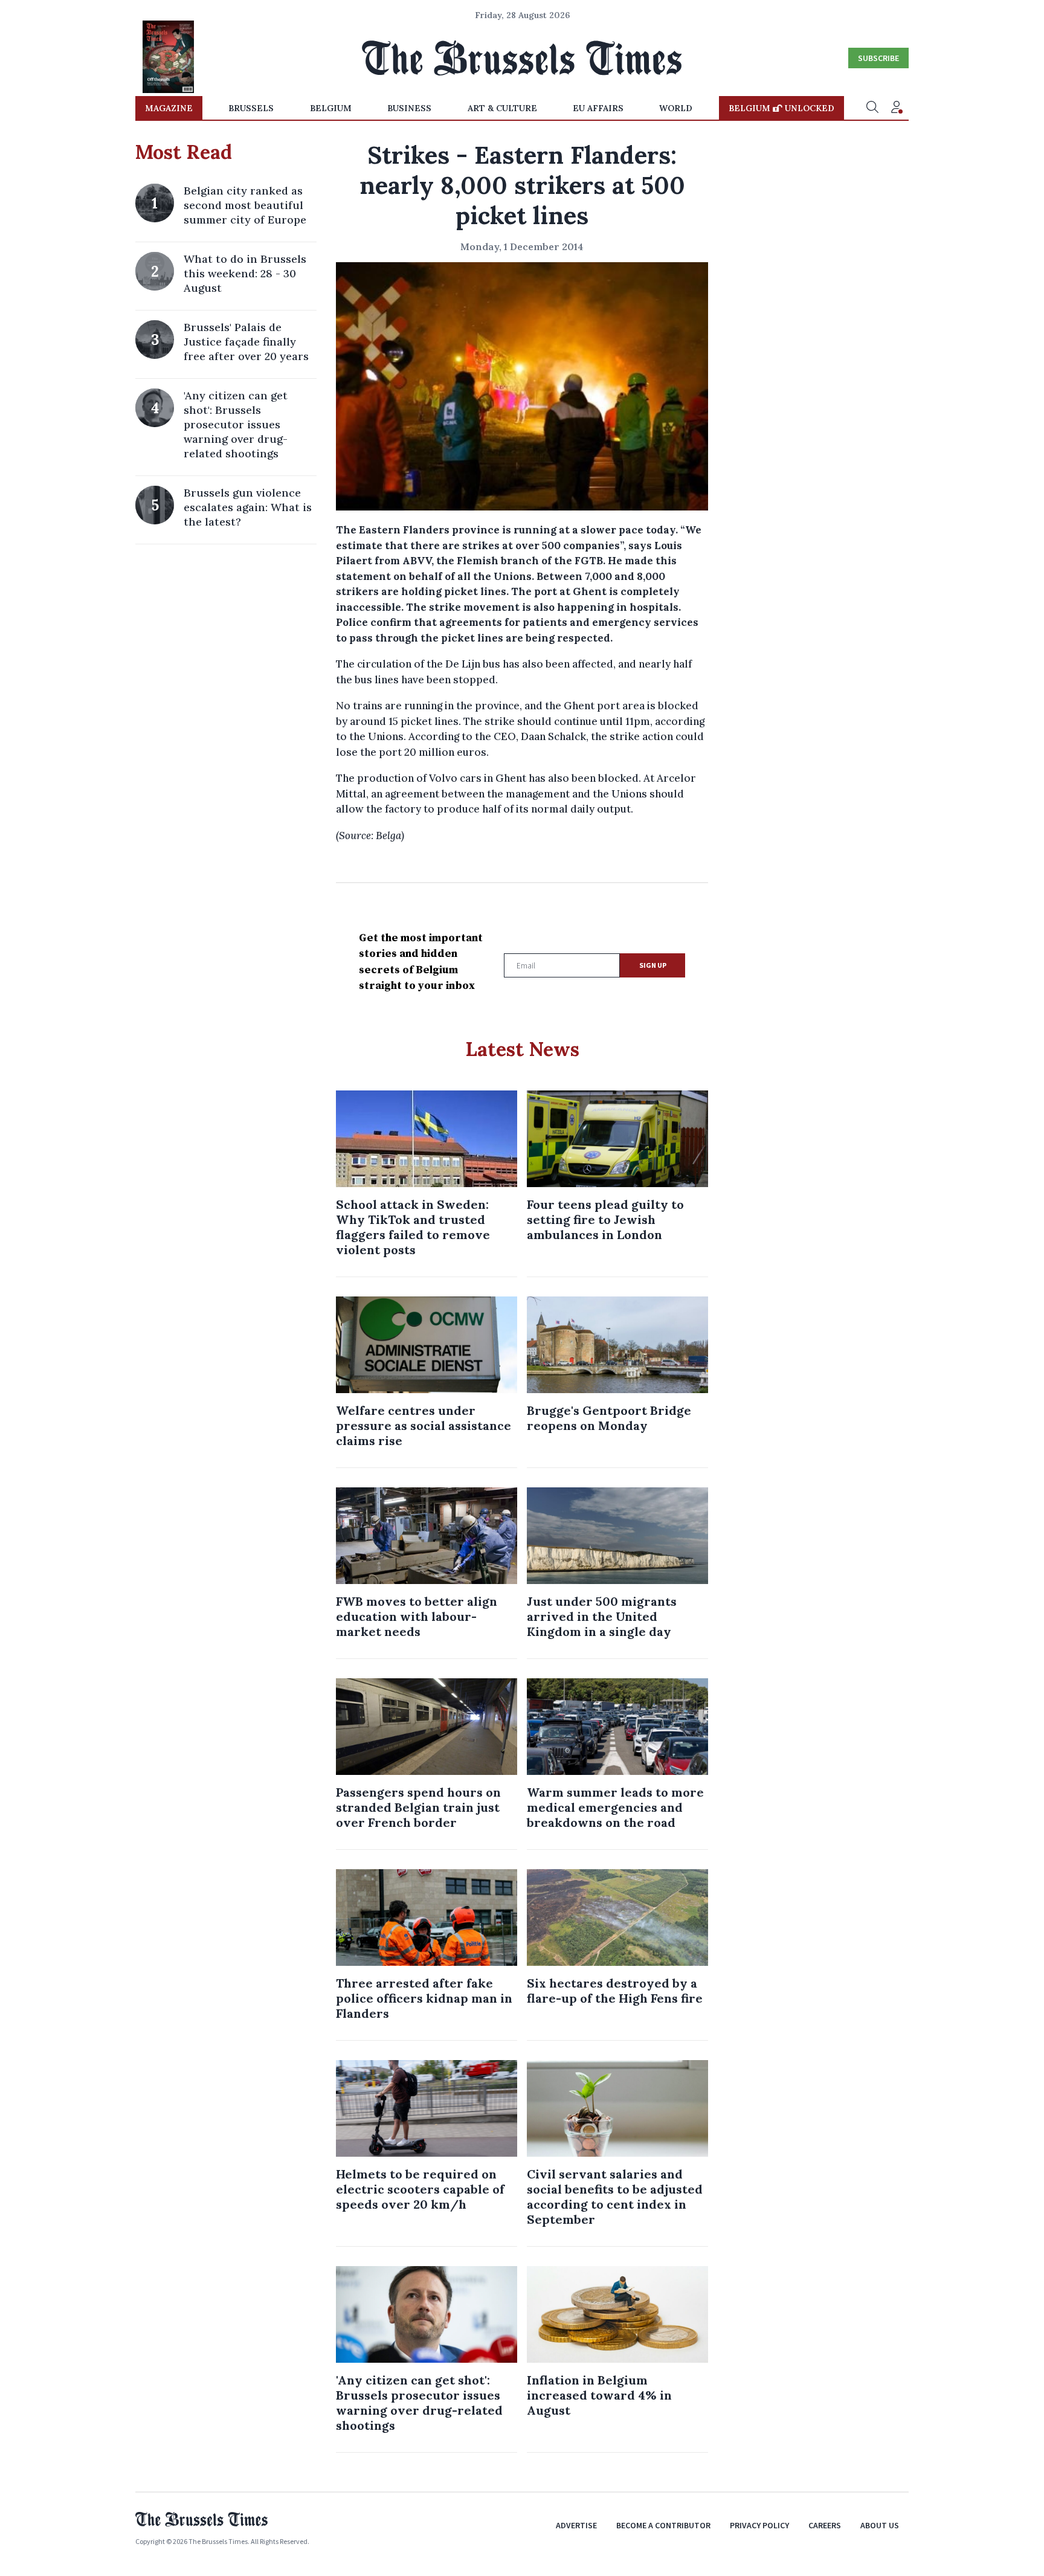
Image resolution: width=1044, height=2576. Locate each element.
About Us (880, 2525)
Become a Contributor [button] (663, 2525)
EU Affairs (598, 108)
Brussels (251, 108)
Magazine (169, 108)
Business (409, 108)
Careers (825, 2525)
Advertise (576, 2525)
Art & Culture (502, 108)
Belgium (331, 108)
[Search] (872, 108)
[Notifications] (897, 108)
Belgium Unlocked (781, 108)
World (676, 108)
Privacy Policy (759, 2525)
